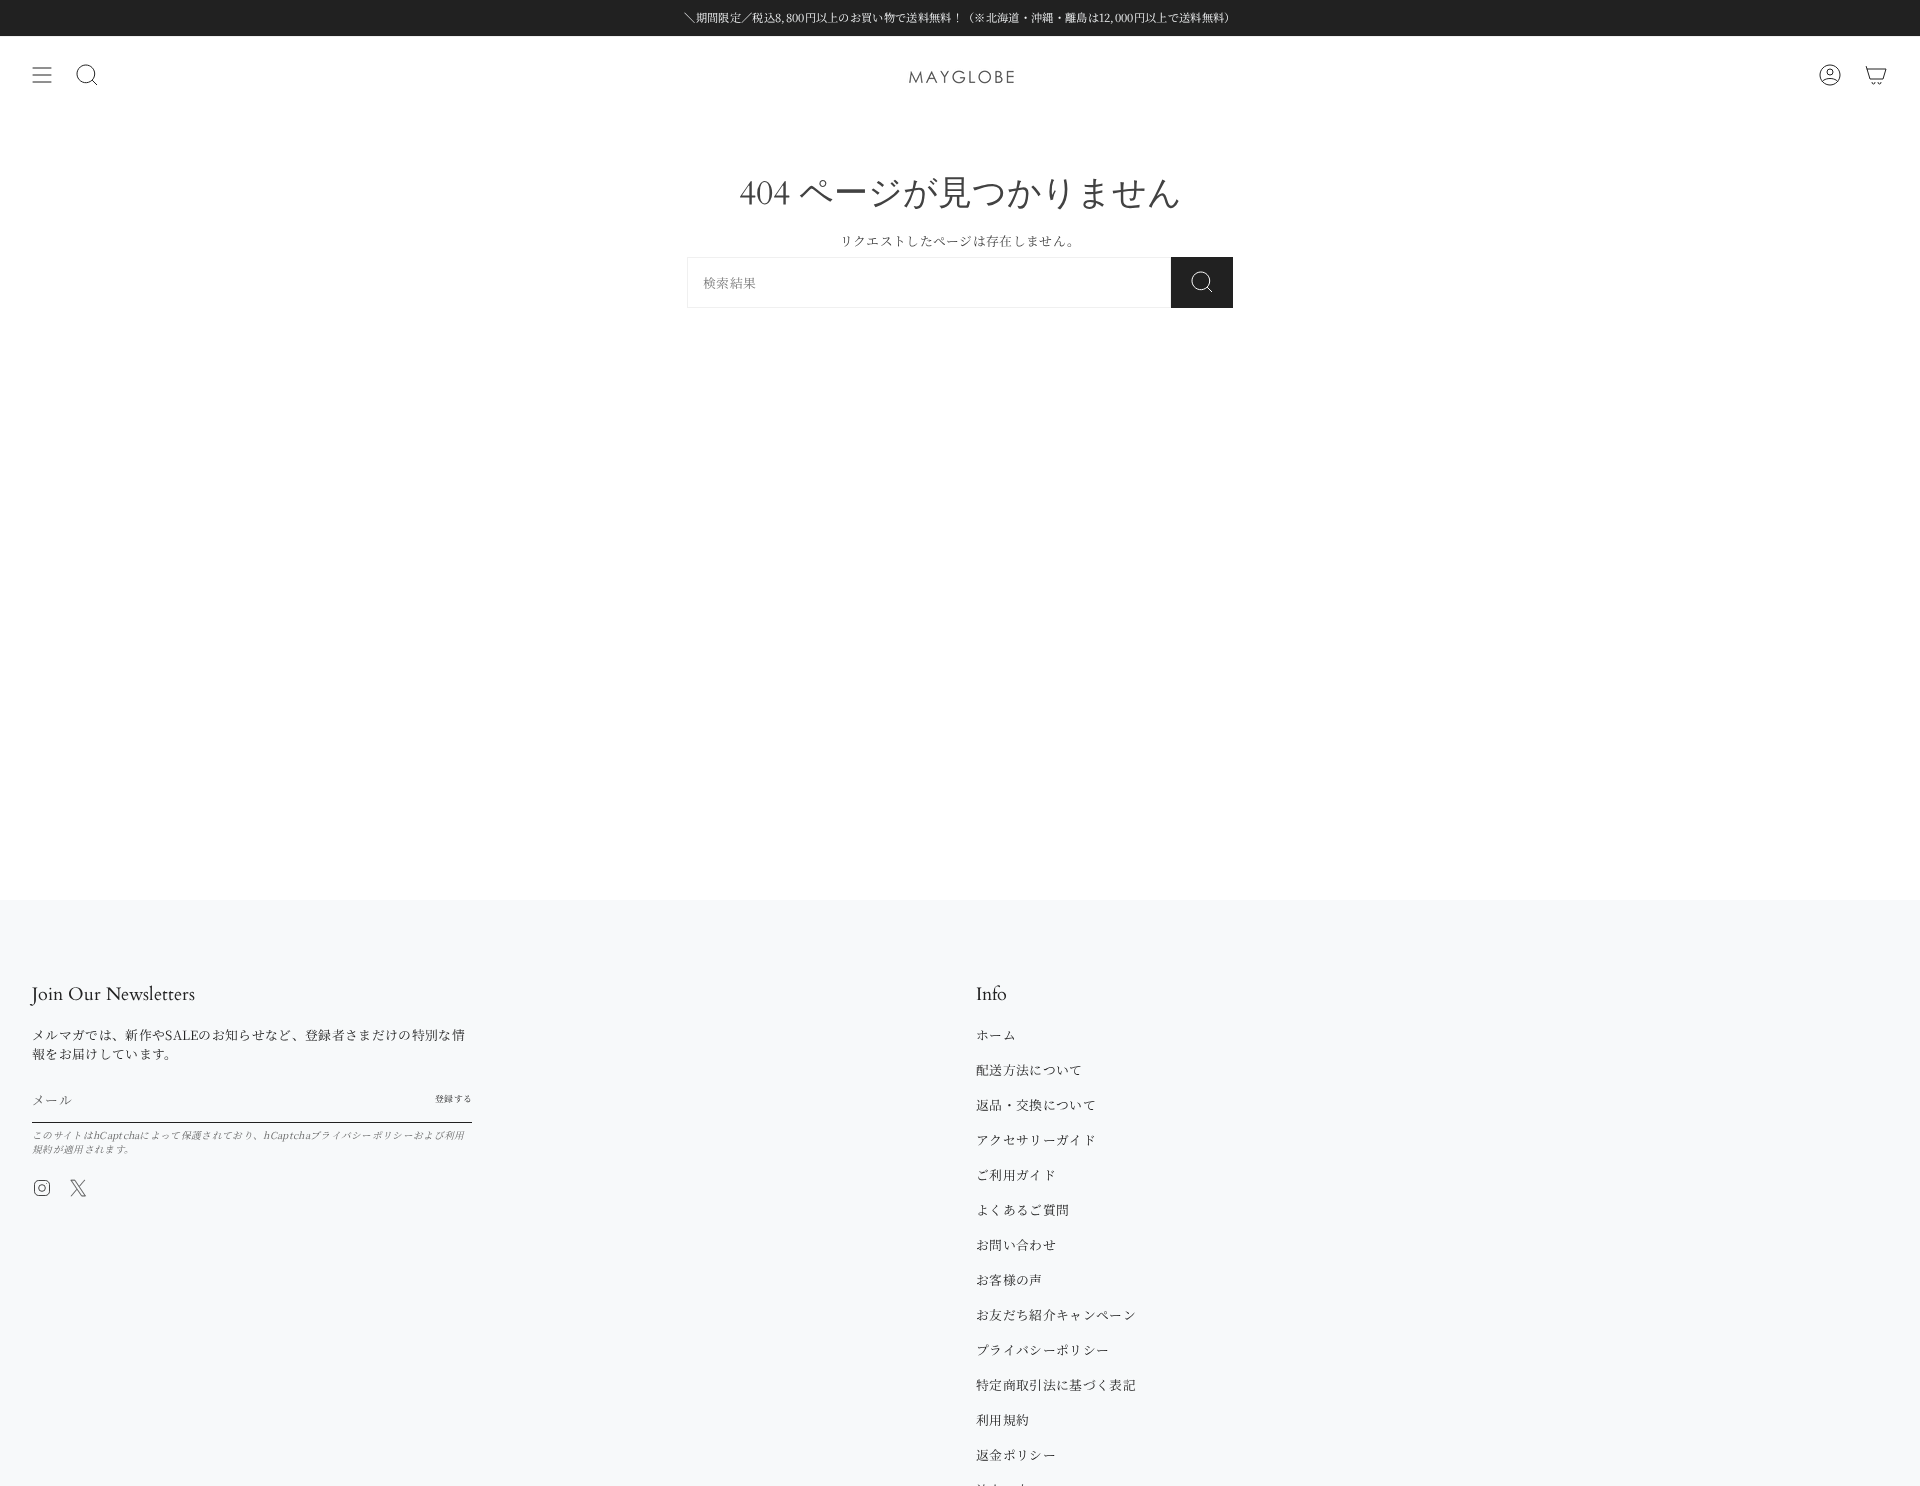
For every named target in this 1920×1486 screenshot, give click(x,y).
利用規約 (1002, 1419)
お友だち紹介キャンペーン (1056, 1314)
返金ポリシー (1016, 1454)
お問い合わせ (1016, 1244)
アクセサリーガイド (1036, 1139)
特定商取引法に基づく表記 (1056, 1384)
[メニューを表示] (42, 75)
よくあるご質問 (1022, 1209)
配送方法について (1029, 1069)
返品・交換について (1036, 1104)
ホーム (996, 1034)
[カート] (1876, 75)
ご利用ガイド (1016, 1174)
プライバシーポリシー (361, 1135)
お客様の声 (1009, 1279)
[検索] (1202, 282)
